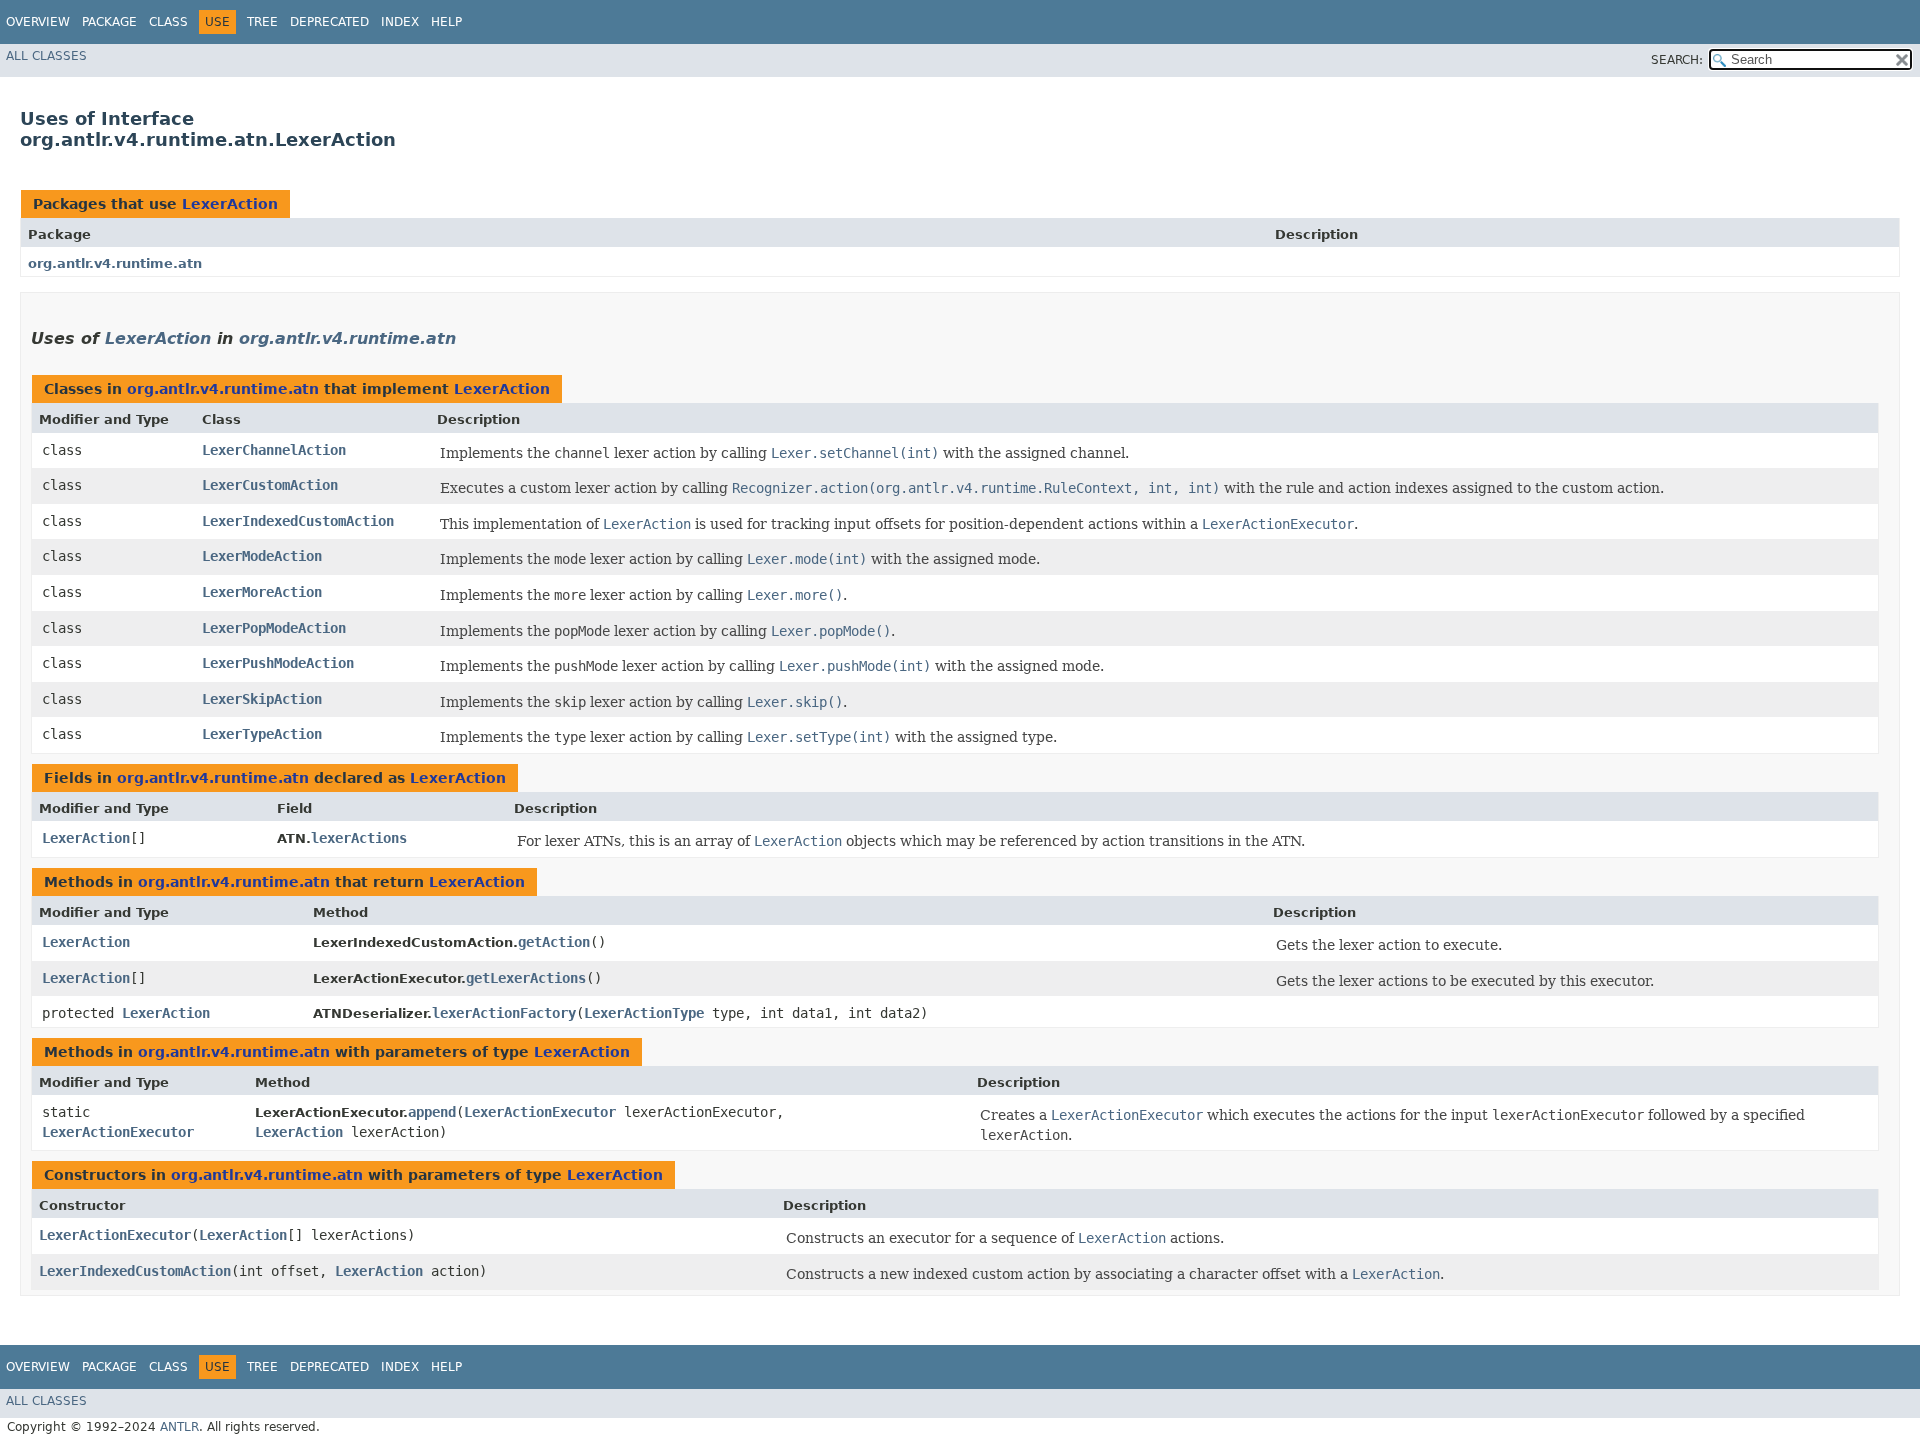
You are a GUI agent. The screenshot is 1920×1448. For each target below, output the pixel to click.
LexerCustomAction (270, 485)
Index (400, 22)
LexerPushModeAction (278, 663)
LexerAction (230, 204)
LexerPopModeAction (274, 628)
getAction (554, 942)
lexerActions (359, 838)
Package (109, 22)
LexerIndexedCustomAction (298, 521)
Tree (262, 22)
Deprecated (329, 22)
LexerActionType (644, 1013)
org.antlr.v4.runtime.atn (115, 263)
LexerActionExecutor (118, 1132)
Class (168, 22)
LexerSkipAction (262, 699)
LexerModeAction (262, 556)
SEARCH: (1677, 60)
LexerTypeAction (262, 734)
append (432, 1112)
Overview (38, 22)
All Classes (46, 56)
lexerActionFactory (504, 1013)
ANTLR (179, 1427)
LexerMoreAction (262, 592)
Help (446, 22)
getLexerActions (526, 978)
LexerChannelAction (274, 450)
